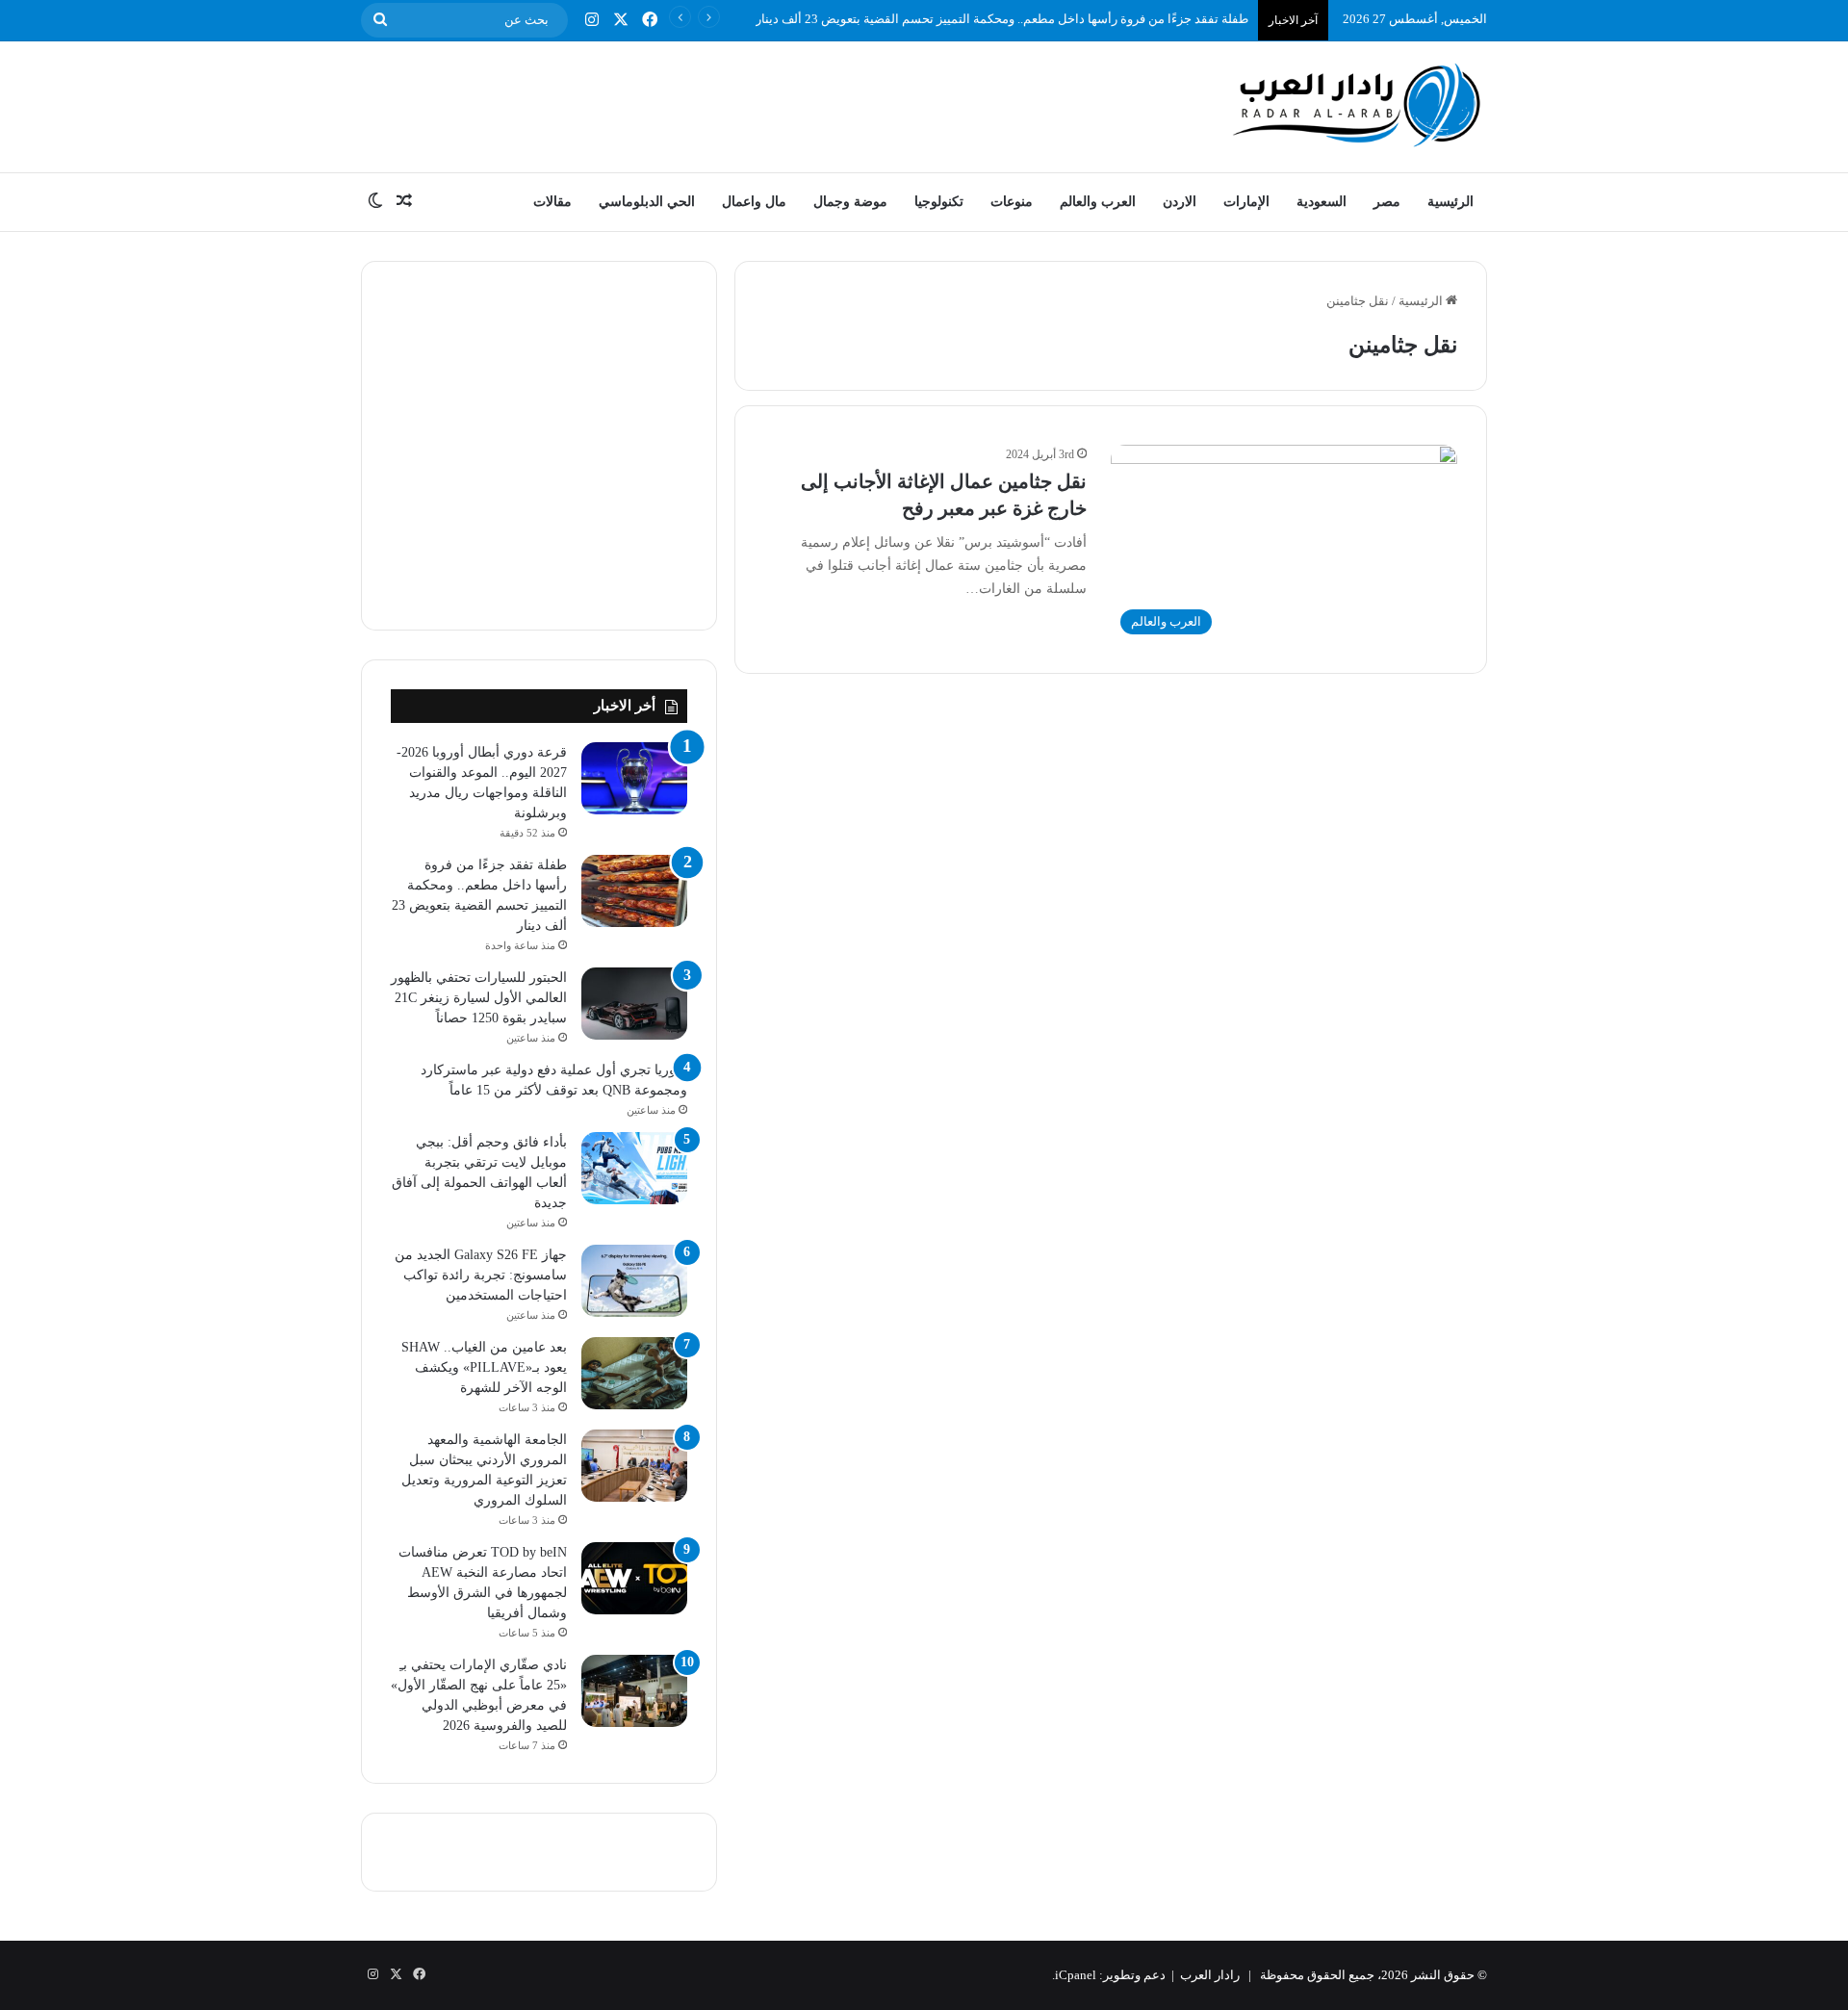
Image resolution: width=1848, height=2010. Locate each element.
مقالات (552, 202)
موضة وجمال (850, 202)
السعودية (1322, 202)
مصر (1387, 202)
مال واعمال (754, 202)
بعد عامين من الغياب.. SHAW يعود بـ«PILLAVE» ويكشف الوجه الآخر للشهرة (484, 1367)
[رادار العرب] (1357, 104)
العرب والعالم (1098, 202)
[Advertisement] (731, 104)
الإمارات (1246, 202)
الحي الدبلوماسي (647, 202)
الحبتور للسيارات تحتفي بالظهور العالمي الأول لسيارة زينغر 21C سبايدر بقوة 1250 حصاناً (479, 998)
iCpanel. (1074, 1975)
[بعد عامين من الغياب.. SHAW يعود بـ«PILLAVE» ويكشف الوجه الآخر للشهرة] (634, 1373)
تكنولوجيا (939, 202)
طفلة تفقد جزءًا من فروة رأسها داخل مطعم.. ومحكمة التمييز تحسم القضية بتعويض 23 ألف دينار (1002, 19)
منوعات (1012, 202)
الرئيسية (1450, 202)
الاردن (1180, 202)
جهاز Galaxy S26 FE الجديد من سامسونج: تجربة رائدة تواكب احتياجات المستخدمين (481, 1275)
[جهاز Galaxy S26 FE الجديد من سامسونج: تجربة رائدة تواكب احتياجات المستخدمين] (634, 1281)
